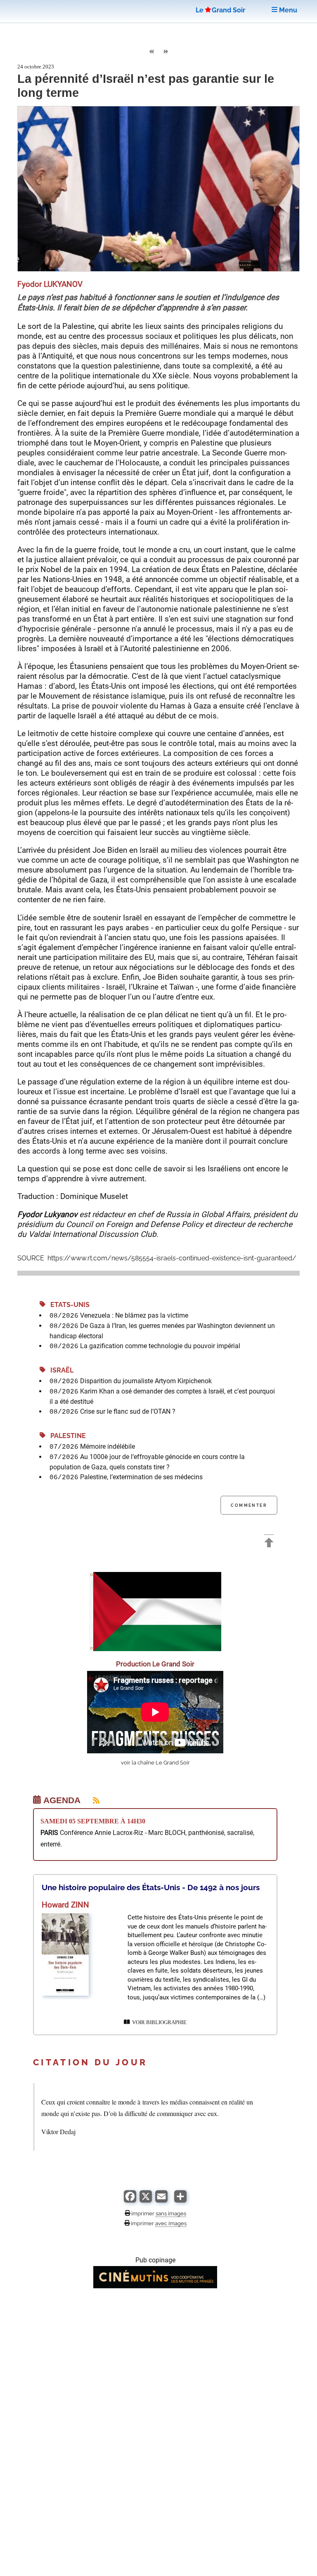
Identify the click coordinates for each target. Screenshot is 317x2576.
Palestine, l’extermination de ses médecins (141, 1477)
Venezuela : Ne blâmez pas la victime (134, 1315)
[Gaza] (155, 1649)
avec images (171, 2223)
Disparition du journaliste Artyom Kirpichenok (146, 1381)
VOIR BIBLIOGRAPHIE (158, 2022)
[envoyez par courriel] (161, 2200)
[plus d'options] (180, 2200)
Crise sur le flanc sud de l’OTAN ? (128, 1411)
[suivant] (166, 52)
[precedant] (151, 52)
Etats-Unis (67, 1305)
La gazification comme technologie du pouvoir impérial (160, 1346)
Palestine (66, 1436)
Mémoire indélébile (108, 1446)
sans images (171, 2213)
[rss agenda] (91, 1800)
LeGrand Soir (220, 10)
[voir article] (65, 1993)
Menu (287, 10)
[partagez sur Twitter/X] (146, 2200)
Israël (59, 1370)
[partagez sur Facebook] (130, 2200)
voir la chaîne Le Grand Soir (155, 1763)
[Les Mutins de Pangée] (155, 2286)
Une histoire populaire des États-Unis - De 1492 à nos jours (151, 1887)
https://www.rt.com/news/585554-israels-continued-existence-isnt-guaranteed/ (171, 1258)
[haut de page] (269, 1544)
